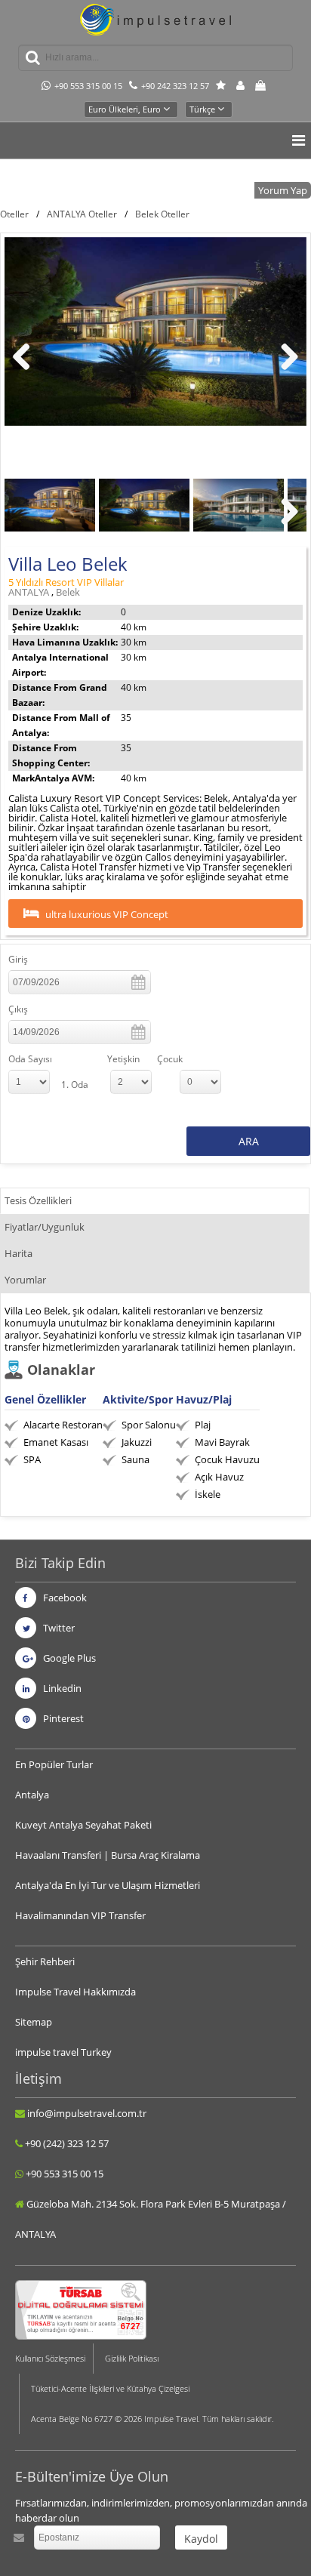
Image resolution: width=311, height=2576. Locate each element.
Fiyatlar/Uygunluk (45, 1227)
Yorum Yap (283, 190)
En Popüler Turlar (54, 1764)
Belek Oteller (162, 214)
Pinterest (62, 1718)
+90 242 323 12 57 (175, 86)
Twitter (58, 1628)
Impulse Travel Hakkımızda (75, 1992)
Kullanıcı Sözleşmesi (50, 2358)
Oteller (14, 214)
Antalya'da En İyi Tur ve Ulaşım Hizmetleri (108, 1885)
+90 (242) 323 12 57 (67, 2143)
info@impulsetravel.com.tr (87, 2113)
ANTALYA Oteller (82, 214)
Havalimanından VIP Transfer (80, 1915)
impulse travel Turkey (63, 2052)
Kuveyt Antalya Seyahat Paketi (83, 1825)
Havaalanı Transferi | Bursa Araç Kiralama (108, 1855)
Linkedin (61, 1688)
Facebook (64, 1598)
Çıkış (18, 1009)
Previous (27, 372)
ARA (249, 1141)
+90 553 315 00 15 (88, 86)
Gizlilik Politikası (132, 2358)
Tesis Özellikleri (38, 1200)
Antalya (32, 1795)
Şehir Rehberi (45, 1961)
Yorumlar (25, 1280)
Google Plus (68, 1658)
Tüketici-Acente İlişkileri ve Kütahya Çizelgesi (110, 2388)
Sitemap (34, 2022)
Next (288, 372)
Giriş (18, 959)
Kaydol (201, 2539)
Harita (18, 1253)
